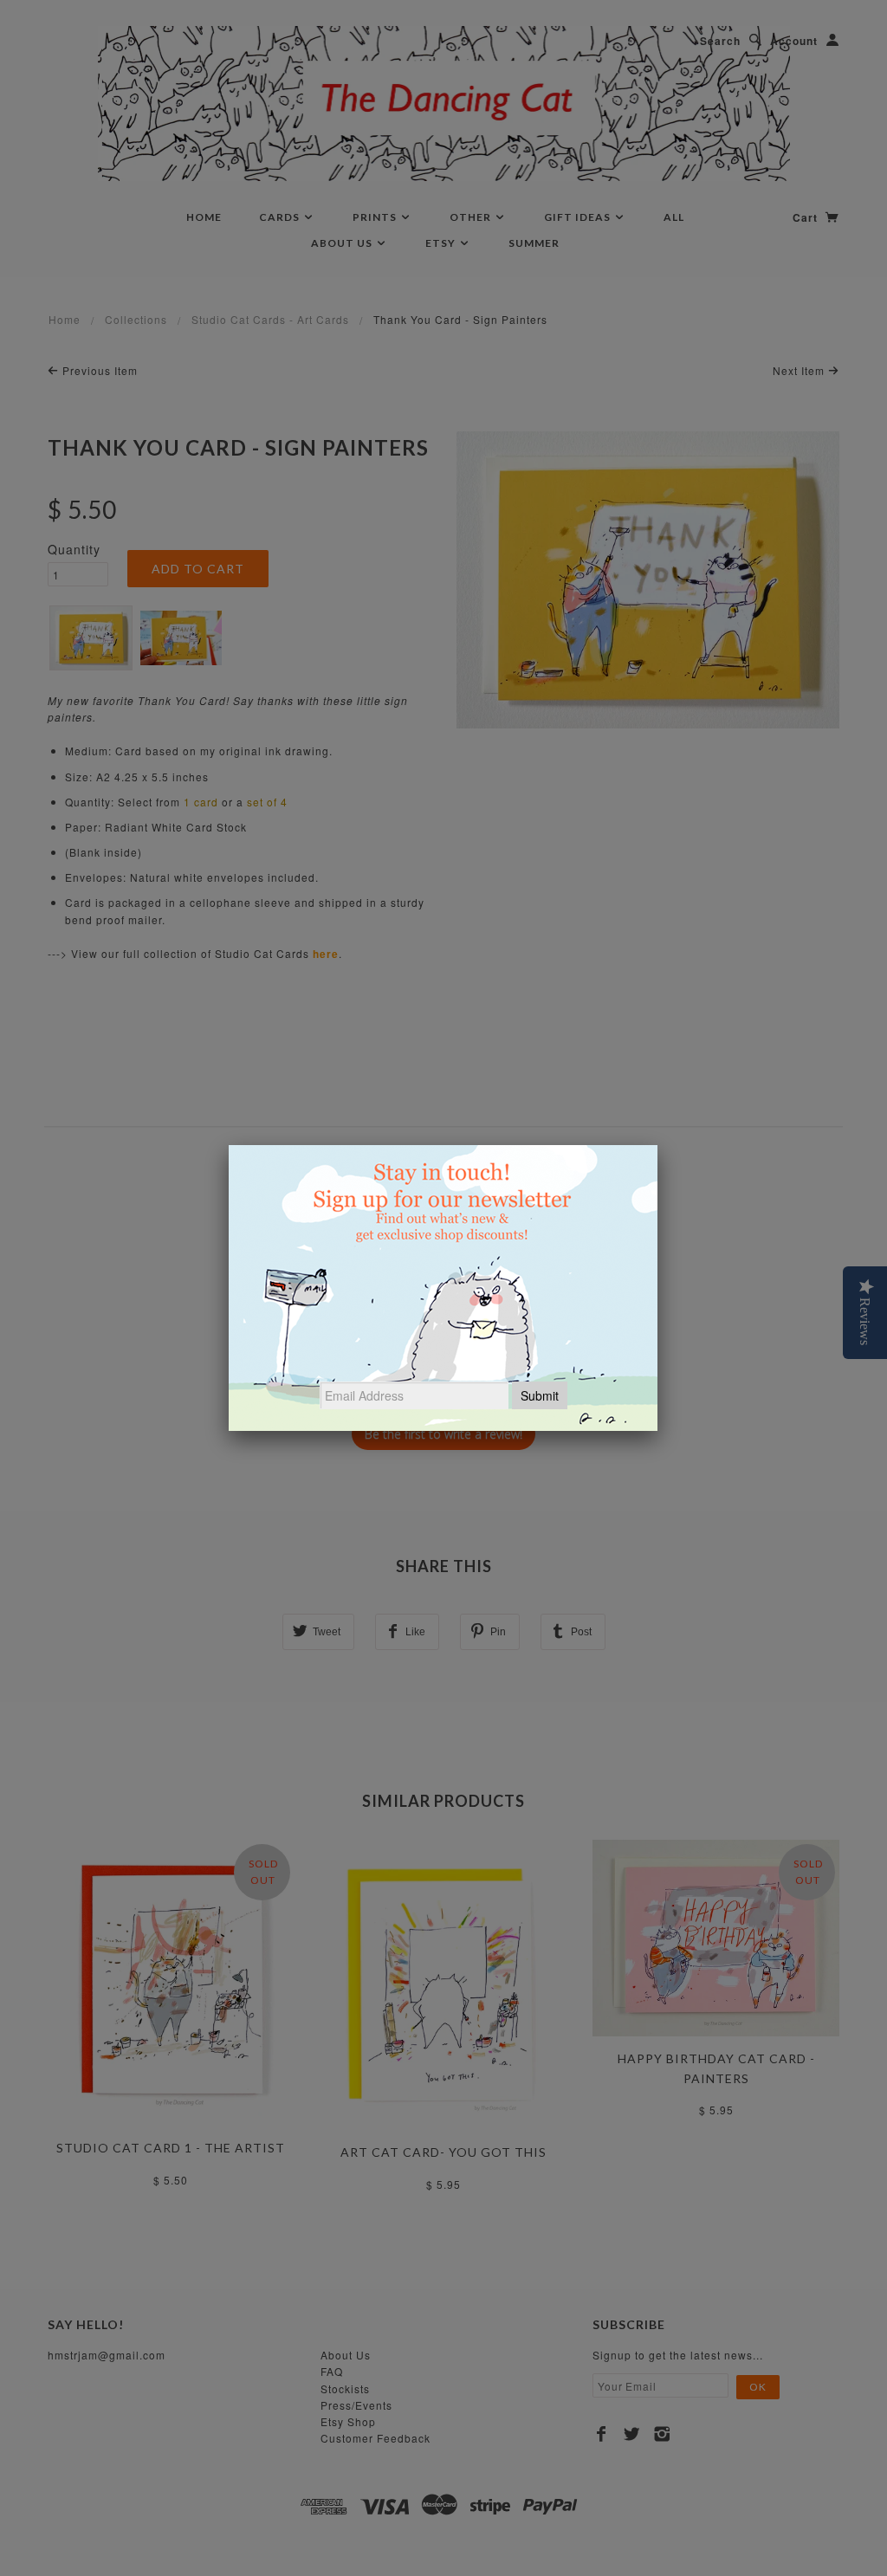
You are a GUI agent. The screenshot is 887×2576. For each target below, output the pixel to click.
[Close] (657, 1145)
